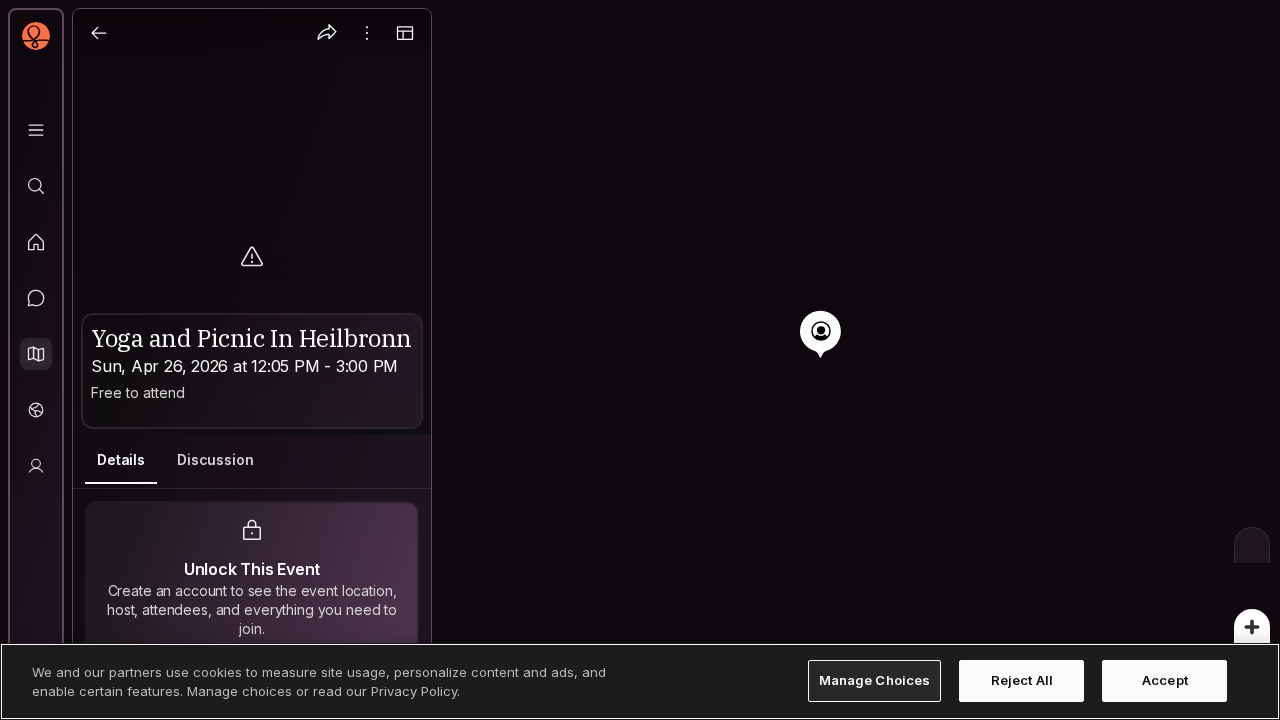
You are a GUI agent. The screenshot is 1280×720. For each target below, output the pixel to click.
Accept (1165, 681)
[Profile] (36, 466)
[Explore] (36, 186)
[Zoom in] (1252, 627)
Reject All (1022, 681)
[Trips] (36, 410)
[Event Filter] (1252, 545)
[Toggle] (405, 33)
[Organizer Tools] (367, 33)
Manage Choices (875, 681)
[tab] (121, 460)
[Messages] (36, 298)
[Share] (327, 33)
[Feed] (36, 242)
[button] (36, 354)
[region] (640, 360)
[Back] (99, 33)
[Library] (36, 130)
